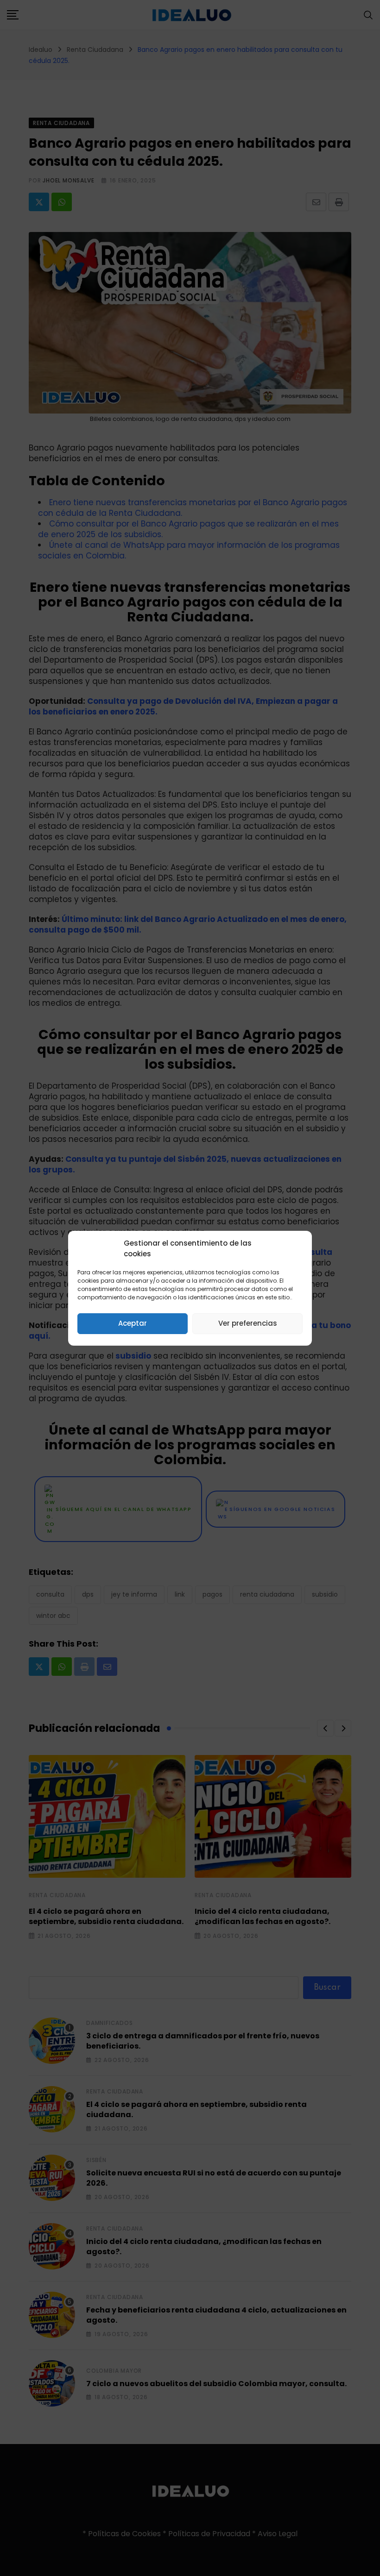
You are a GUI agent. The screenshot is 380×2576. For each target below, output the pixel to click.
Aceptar (133, 1323)
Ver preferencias (248, 1323)
